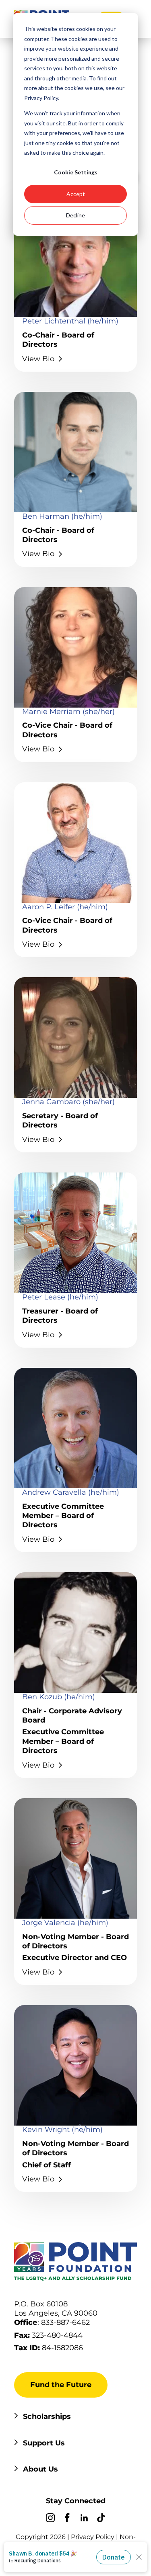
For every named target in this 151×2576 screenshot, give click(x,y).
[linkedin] (84, 2519)
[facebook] (67, 2519)
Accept (76, 194)
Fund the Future (61, 2385)
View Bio (38, 1539)
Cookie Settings (76, 172)
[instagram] (50, 2519)
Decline (75, 215)
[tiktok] (101, 2519)
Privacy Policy (93, 2537)
